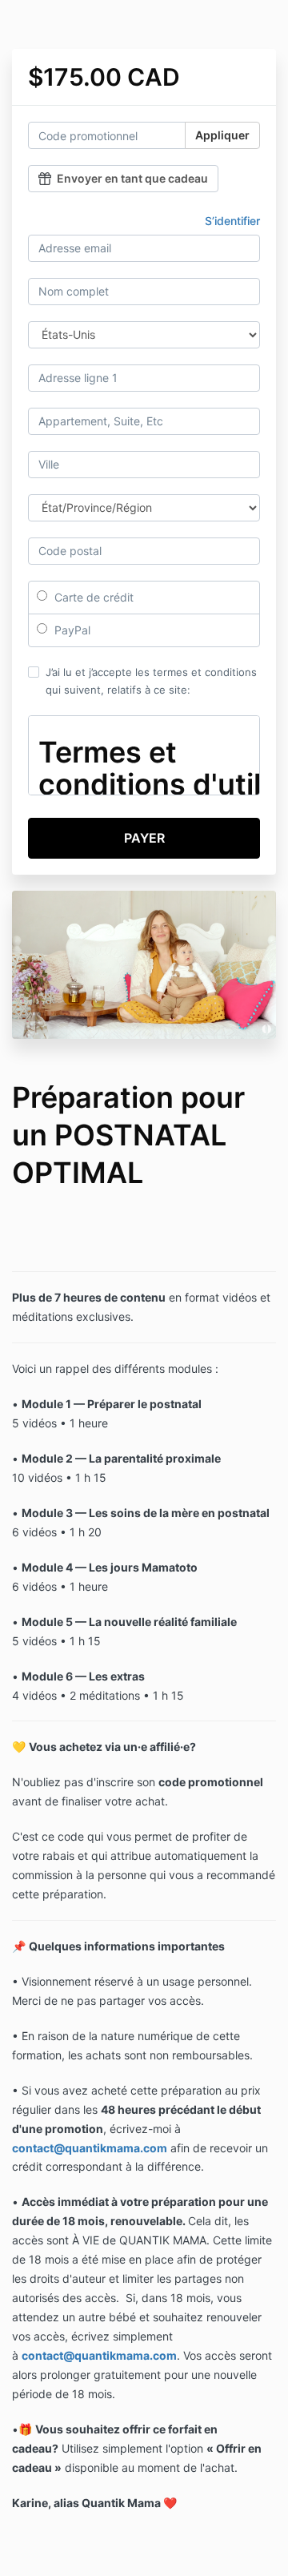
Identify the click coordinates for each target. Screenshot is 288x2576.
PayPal (71, 630)
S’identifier (232, 221)
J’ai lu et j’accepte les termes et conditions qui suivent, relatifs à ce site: (151, 681)
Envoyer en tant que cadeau (132, 178)
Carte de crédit (92, 597)
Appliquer (222, 135)
